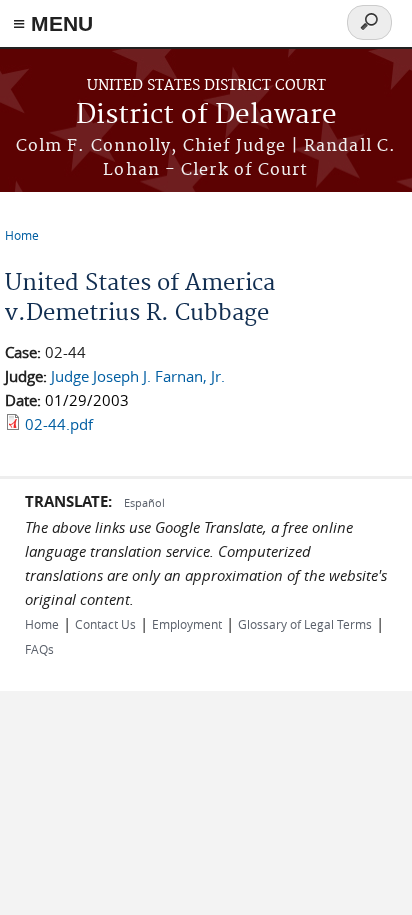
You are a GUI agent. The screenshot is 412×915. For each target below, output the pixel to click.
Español (144, 502)
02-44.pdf (59, 424)
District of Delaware (206, 115)
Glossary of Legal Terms (305, 624)
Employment (187, 624)
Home (22, 235)
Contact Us (105, 624)
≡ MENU (53, 23)
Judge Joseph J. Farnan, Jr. (138, 376)
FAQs (39, 649)
